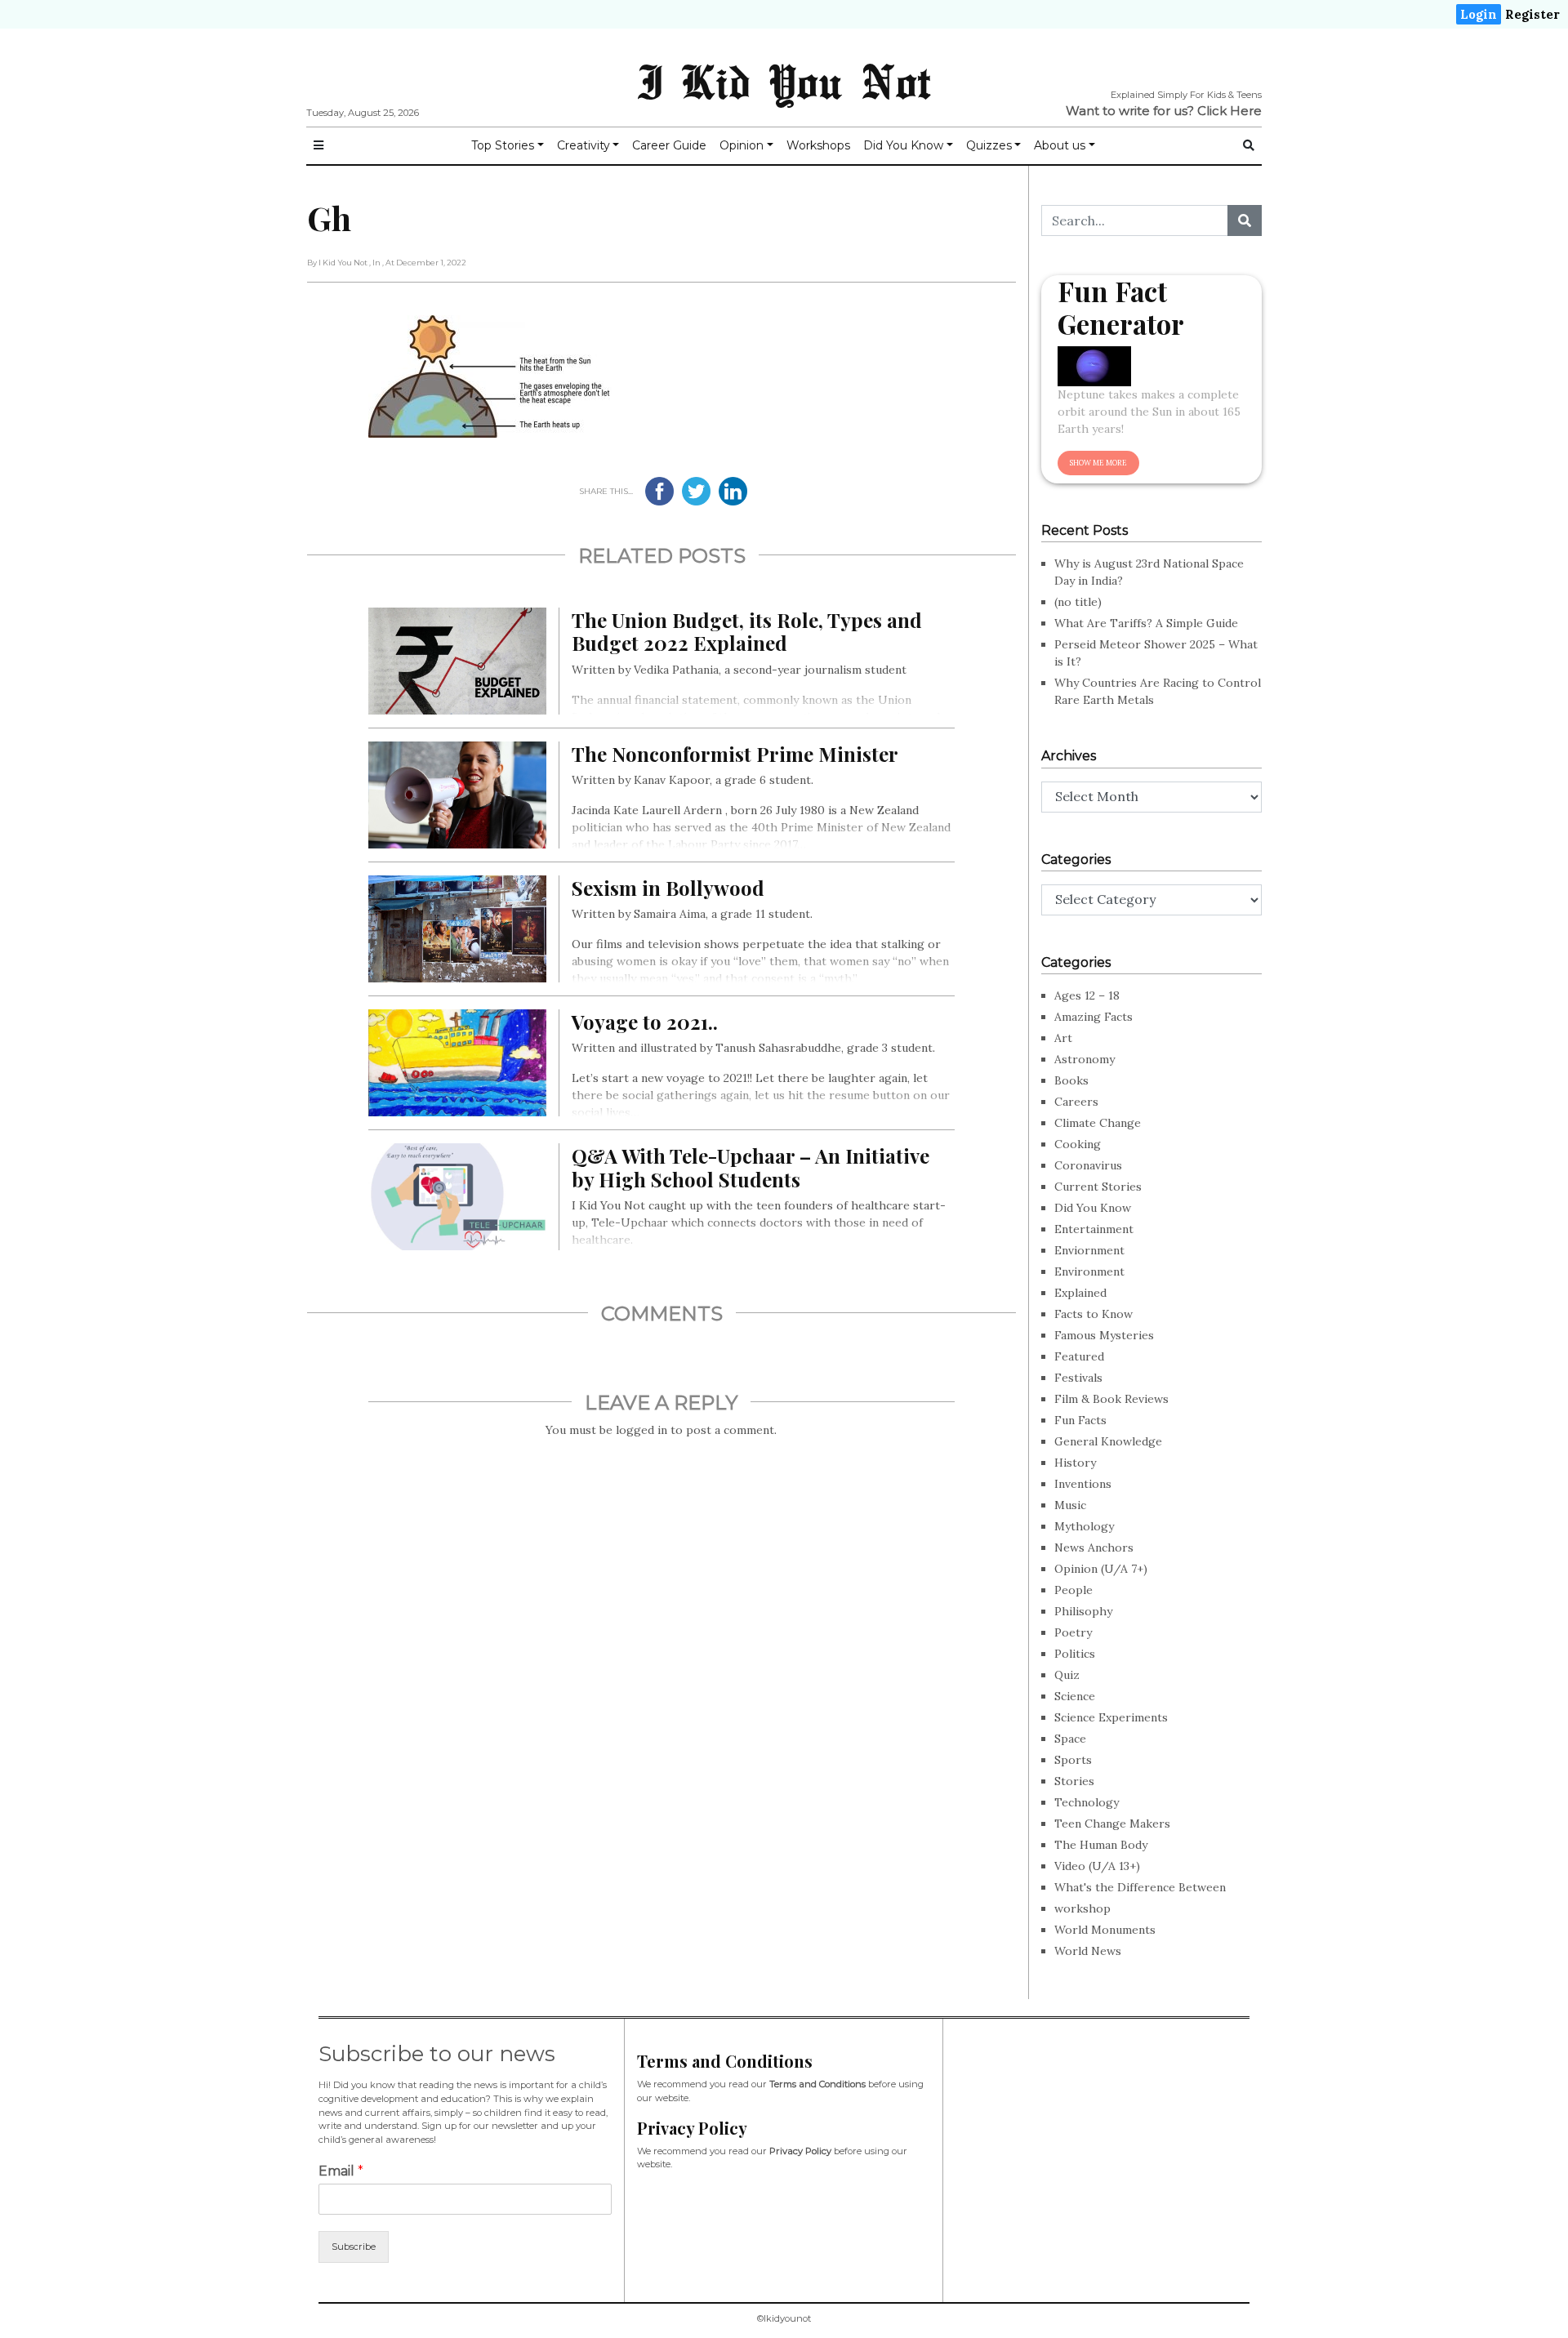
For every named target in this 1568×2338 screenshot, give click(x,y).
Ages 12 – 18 (1087, 995)
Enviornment (1089, 1250)
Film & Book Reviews (1111, 1399)
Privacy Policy (800, 2151)
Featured (1079, 1356)
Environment (1089, 1271)
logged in (641, 1430)
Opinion (742, 145)
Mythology (1084, 1526)
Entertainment (1094, 1229)
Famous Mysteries (1104, 1335)
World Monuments (1105, 1930)
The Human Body (1101, 1845)
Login (1479, 14)
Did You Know (903, 145)
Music (1070, 1505)
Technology (1087, 1802)
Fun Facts (1080, 1420)
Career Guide (669, 145)
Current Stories (1098, 1187)
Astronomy (1085, 1059)
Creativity (584, 145)
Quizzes (989, 145)
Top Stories (503, 145)
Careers (1076, 1102)
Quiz (1067, 1675)
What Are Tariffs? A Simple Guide (1146, 623)
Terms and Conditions (817, 2084)
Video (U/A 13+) (1097, 1866)
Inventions (1083, 1484)
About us (1060, 145)
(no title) (1078, 602)
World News (1088, 1951)
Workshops (818, 145)
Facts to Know (1094, 1314)
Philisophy (1083, 1611)
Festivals (1078, 1378)
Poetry (1073, 1632)
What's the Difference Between (1140, 1887)
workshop (1082, 1908)
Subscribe (354, 2247)
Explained (1080, 1293)
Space (1070, 1739)
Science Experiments (1111, 1717)
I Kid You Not (784, 81)
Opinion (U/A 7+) (1101, 1569)
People (1074, 1590)
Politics (1075, 1654)
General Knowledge (1108, 1441)
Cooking (1078, 1144)
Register (1532, 14)
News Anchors (1094, 1548)
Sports (1073, 1760)
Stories (1074, 1781)
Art (1063, 1038)
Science (1075, 1696)
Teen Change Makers (1112, 1824)
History (1075, 1463)
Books (1071, 1080)
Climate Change (1098, 1123)
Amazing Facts (1094, 1017)
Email (341, 2171)
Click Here (1229, 111)
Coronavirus (1088, 1165)
